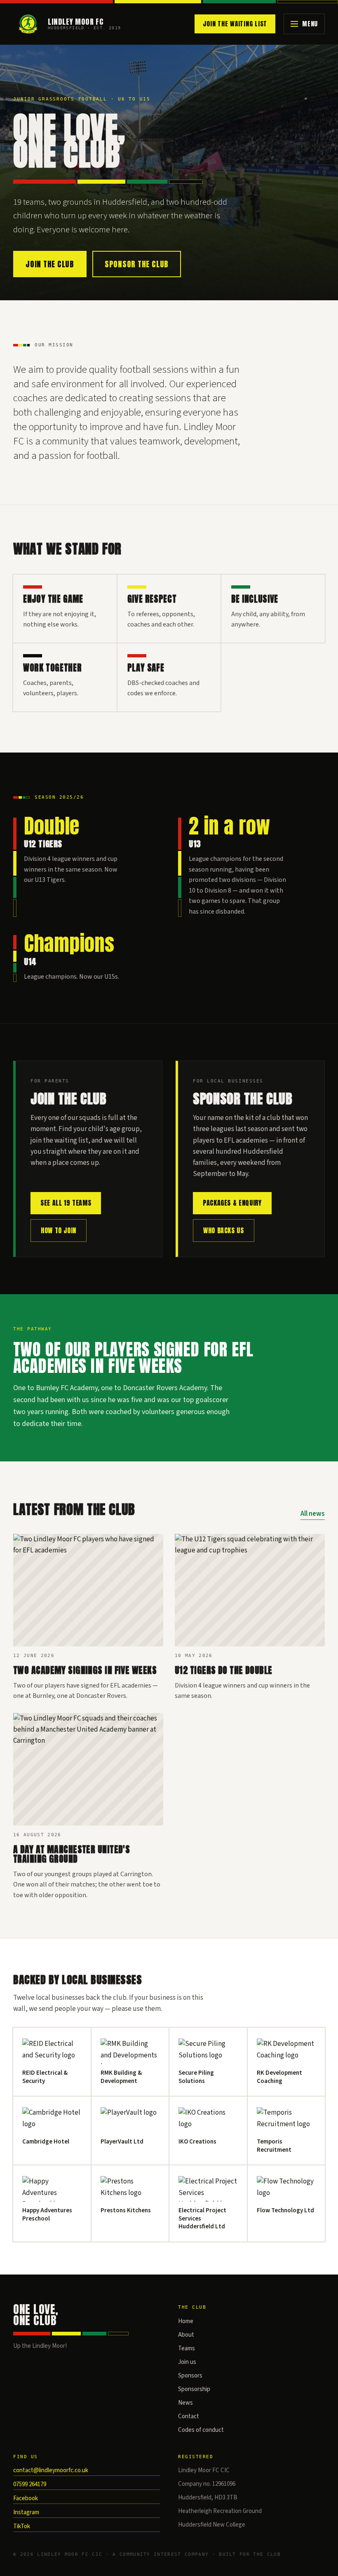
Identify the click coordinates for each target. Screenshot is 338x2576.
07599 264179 (30, 2484)
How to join (59, 1230)
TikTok (22, 2526)
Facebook (26, 2498)
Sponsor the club (137, 264)
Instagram (26, 2512)
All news (313, 1514)
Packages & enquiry (232, 1203)
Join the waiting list (235, 24)
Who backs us (224, 1230)
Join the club (50, 264)
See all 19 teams (66, 1203)
